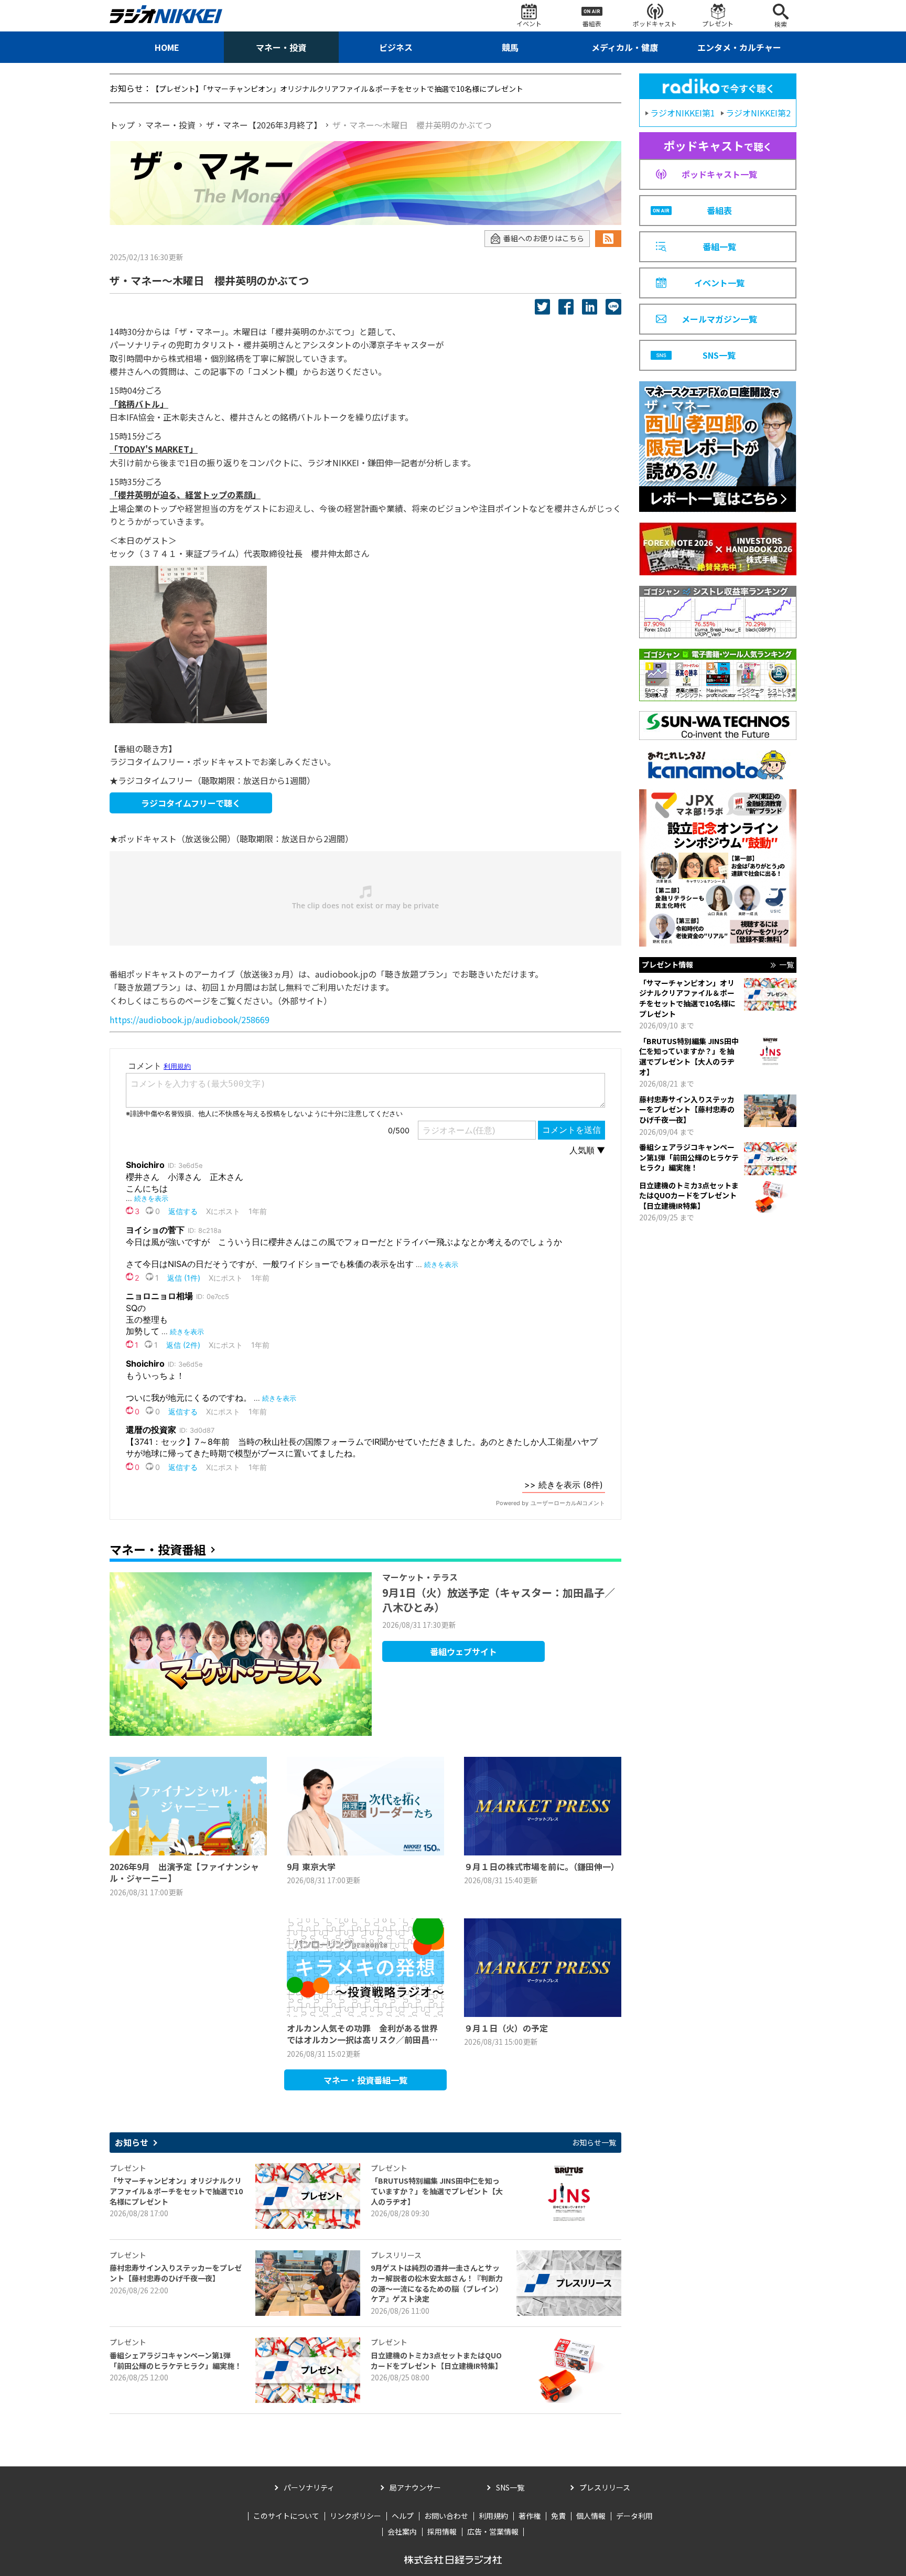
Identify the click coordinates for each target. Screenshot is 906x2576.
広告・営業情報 (493, 2531)
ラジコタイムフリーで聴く (191, 803)
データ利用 (634, 2516)
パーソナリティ (309, 2487)
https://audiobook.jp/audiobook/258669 (190, 1019)
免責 (558, 2516)
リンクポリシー (355, 2516)
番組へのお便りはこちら (544, 238)
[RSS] (608, 239)
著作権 (530, 2516)
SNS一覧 (510, 2487)
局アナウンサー (415, 2487)
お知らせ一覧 (594, 2143)
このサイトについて (286, 2516)
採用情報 (442, 2531)
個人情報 (591, 2516)
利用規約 (493, 2516)
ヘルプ (403, 2516)
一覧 (786, 965)
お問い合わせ (446, 2516)
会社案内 (402, 2531)
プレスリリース (605, 2487)
